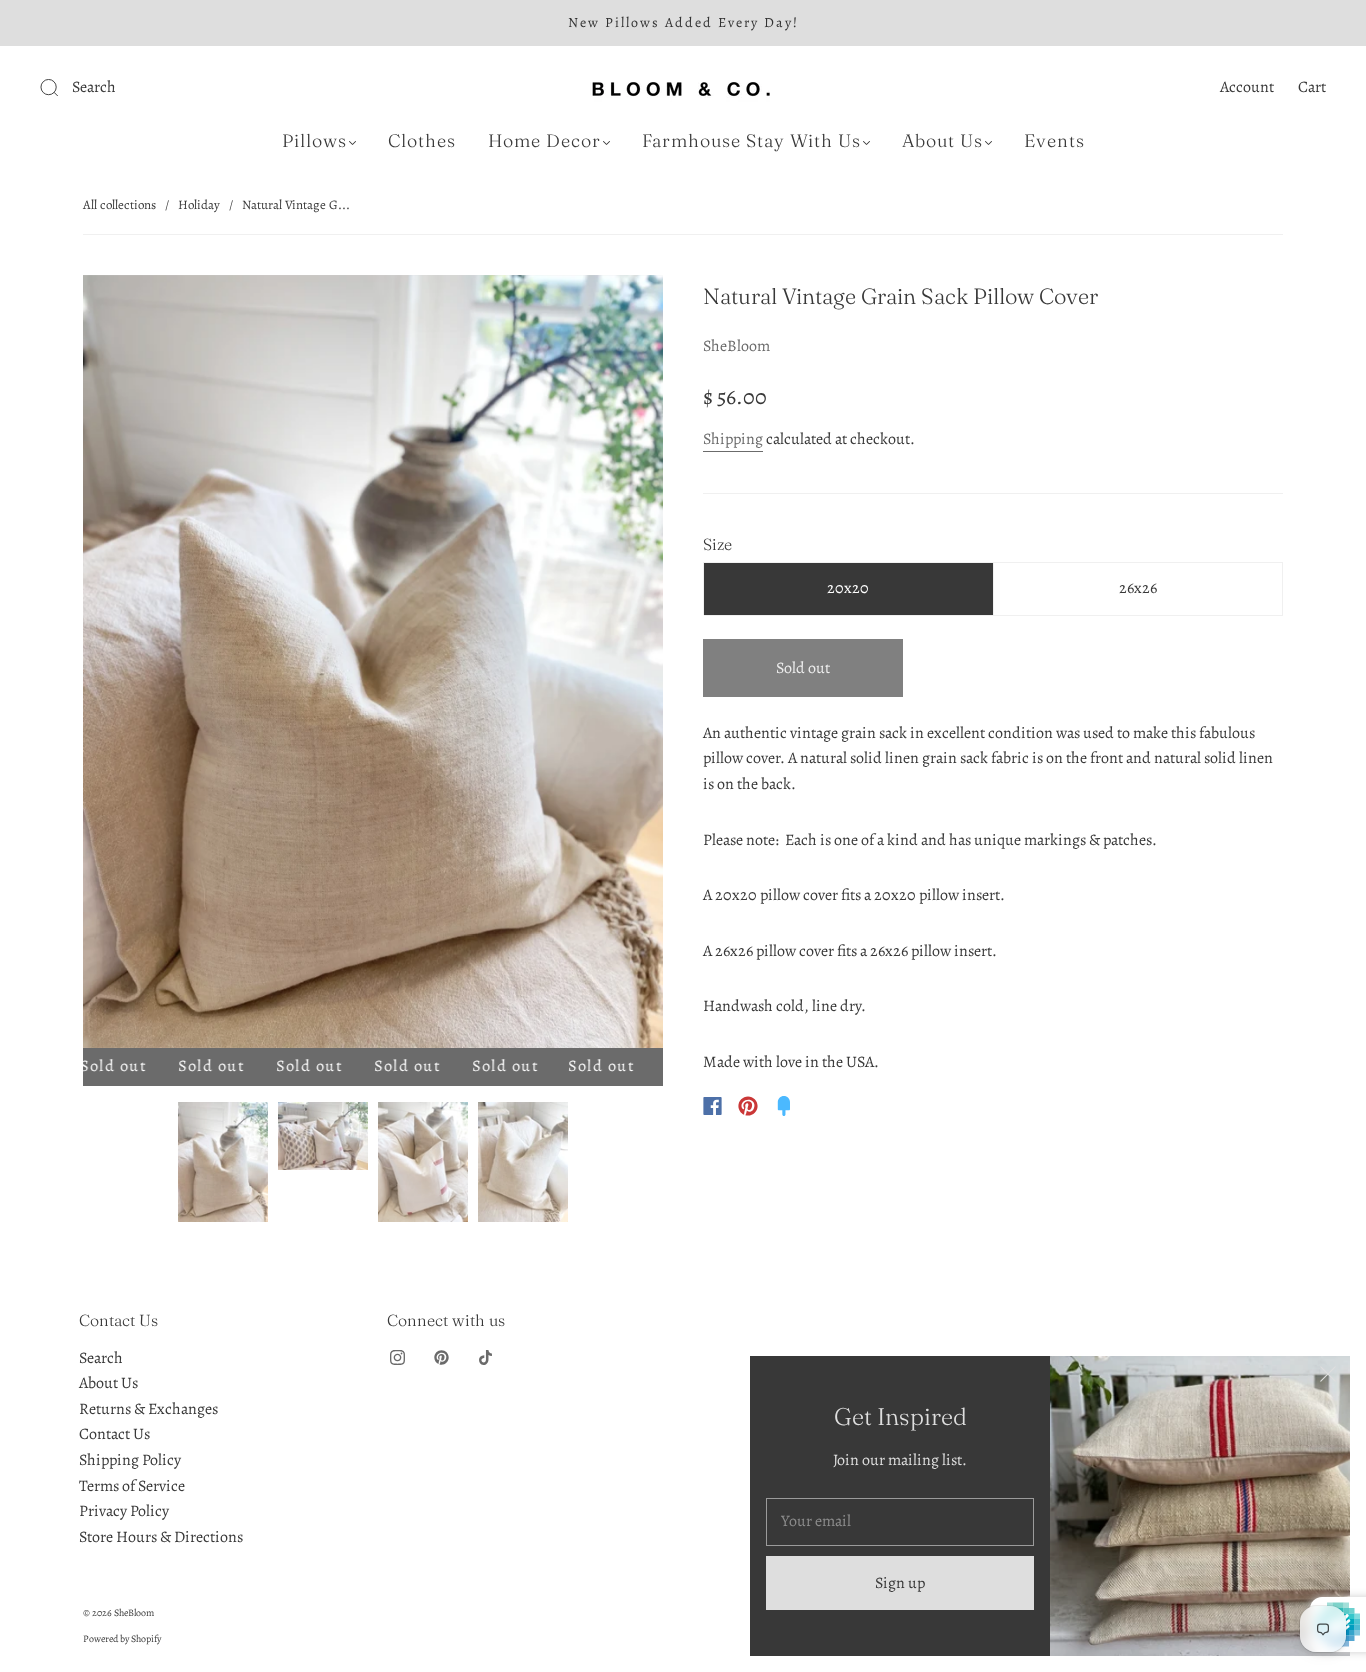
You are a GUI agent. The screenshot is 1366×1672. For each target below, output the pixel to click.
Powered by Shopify (122, 1638)
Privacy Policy (124, 1511)
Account (1247, 87)
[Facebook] (712, 1106)
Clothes (422, 141)
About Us (942, 141)
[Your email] (900, 1522)
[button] (141, 665)
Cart (1312, 87)
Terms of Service (132, 1486)
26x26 (1138, 588)
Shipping (733, 439)
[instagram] (397, 1358)
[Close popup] (1328, 1378)
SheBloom (736, 346)
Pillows (314, 141)
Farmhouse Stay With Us (751, 141)
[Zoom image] (373, 665)
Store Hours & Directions (161, 1537)
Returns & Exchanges (148, 1409)
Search (101, 1358)
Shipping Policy (130, 1460)
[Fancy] (784, 1106)
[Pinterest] (748, 1106)
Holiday (199, 204)
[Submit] (183, 88)
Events (1054, 141)
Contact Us (114, 1434)
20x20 (848, 588)
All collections (119, 204)
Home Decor (544, 141)
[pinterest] (441, 1358)
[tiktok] (485, 1358)
